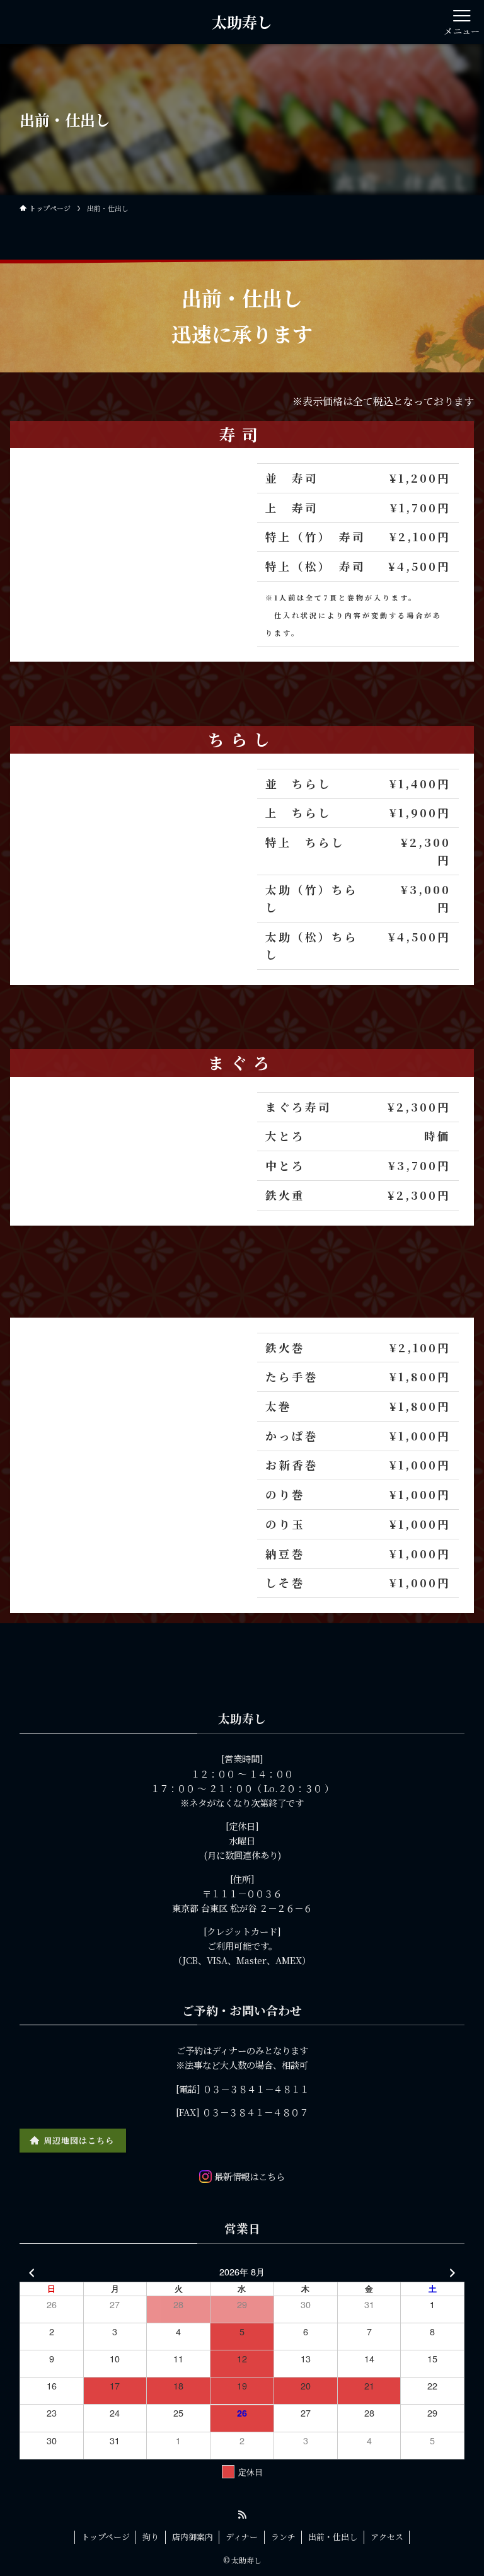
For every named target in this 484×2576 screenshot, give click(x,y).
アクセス (387, 2537)
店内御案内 (193, 2537)
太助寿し (242, 22)
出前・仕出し (333, 2537)
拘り (151, 2537)
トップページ (106, 2537)
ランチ (283, 2537)
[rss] (242, 2515)
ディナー (242, 2537)
